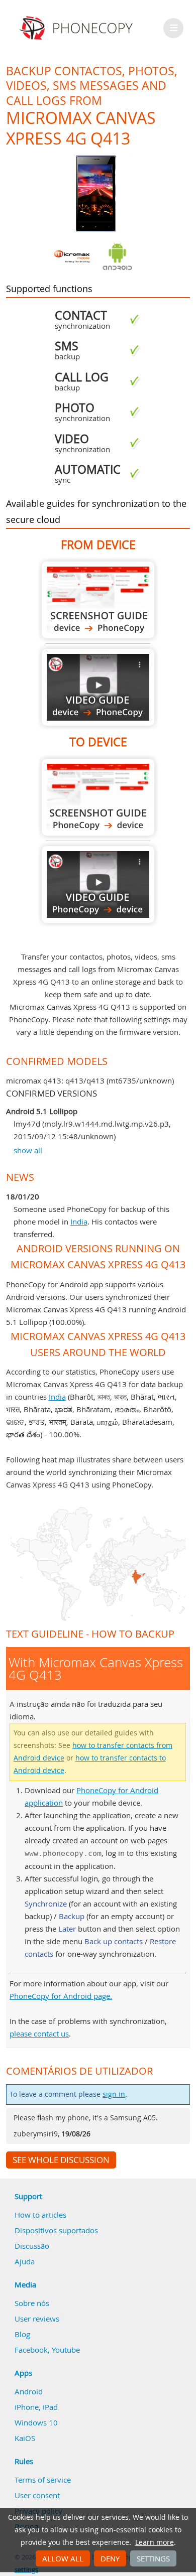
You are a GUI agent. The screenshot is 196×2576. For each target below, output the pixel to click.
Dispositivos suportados (56, 2230)
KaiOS (25, 2438)
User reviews (37, 2319)
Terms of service (43, 2480)
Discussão (32, 2246)
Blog (22, 2334)
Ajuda (25, 2261)
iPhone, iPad (36, 2407)
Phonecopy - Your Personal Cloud (78, 28)
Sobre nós (32, 2303)
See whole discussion (61, 2160)
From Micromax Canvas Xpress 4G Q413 (98, 600)
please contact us (39, 2033)
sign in (114, 2094)
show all (28, 1150)
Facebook (31, 2350)
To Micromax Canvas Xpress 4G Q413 (98, 797)
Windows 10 (36, 2422)
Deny (110, 2558)
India (79, 1222)
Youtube (66, 2350)
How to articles (40, 2215)
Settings (153, 2558)
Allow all (63, 2558)
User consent (37, 2495)
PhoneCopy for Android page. (61, 1996)
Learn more (155, 2542)
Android (29, 2391)
